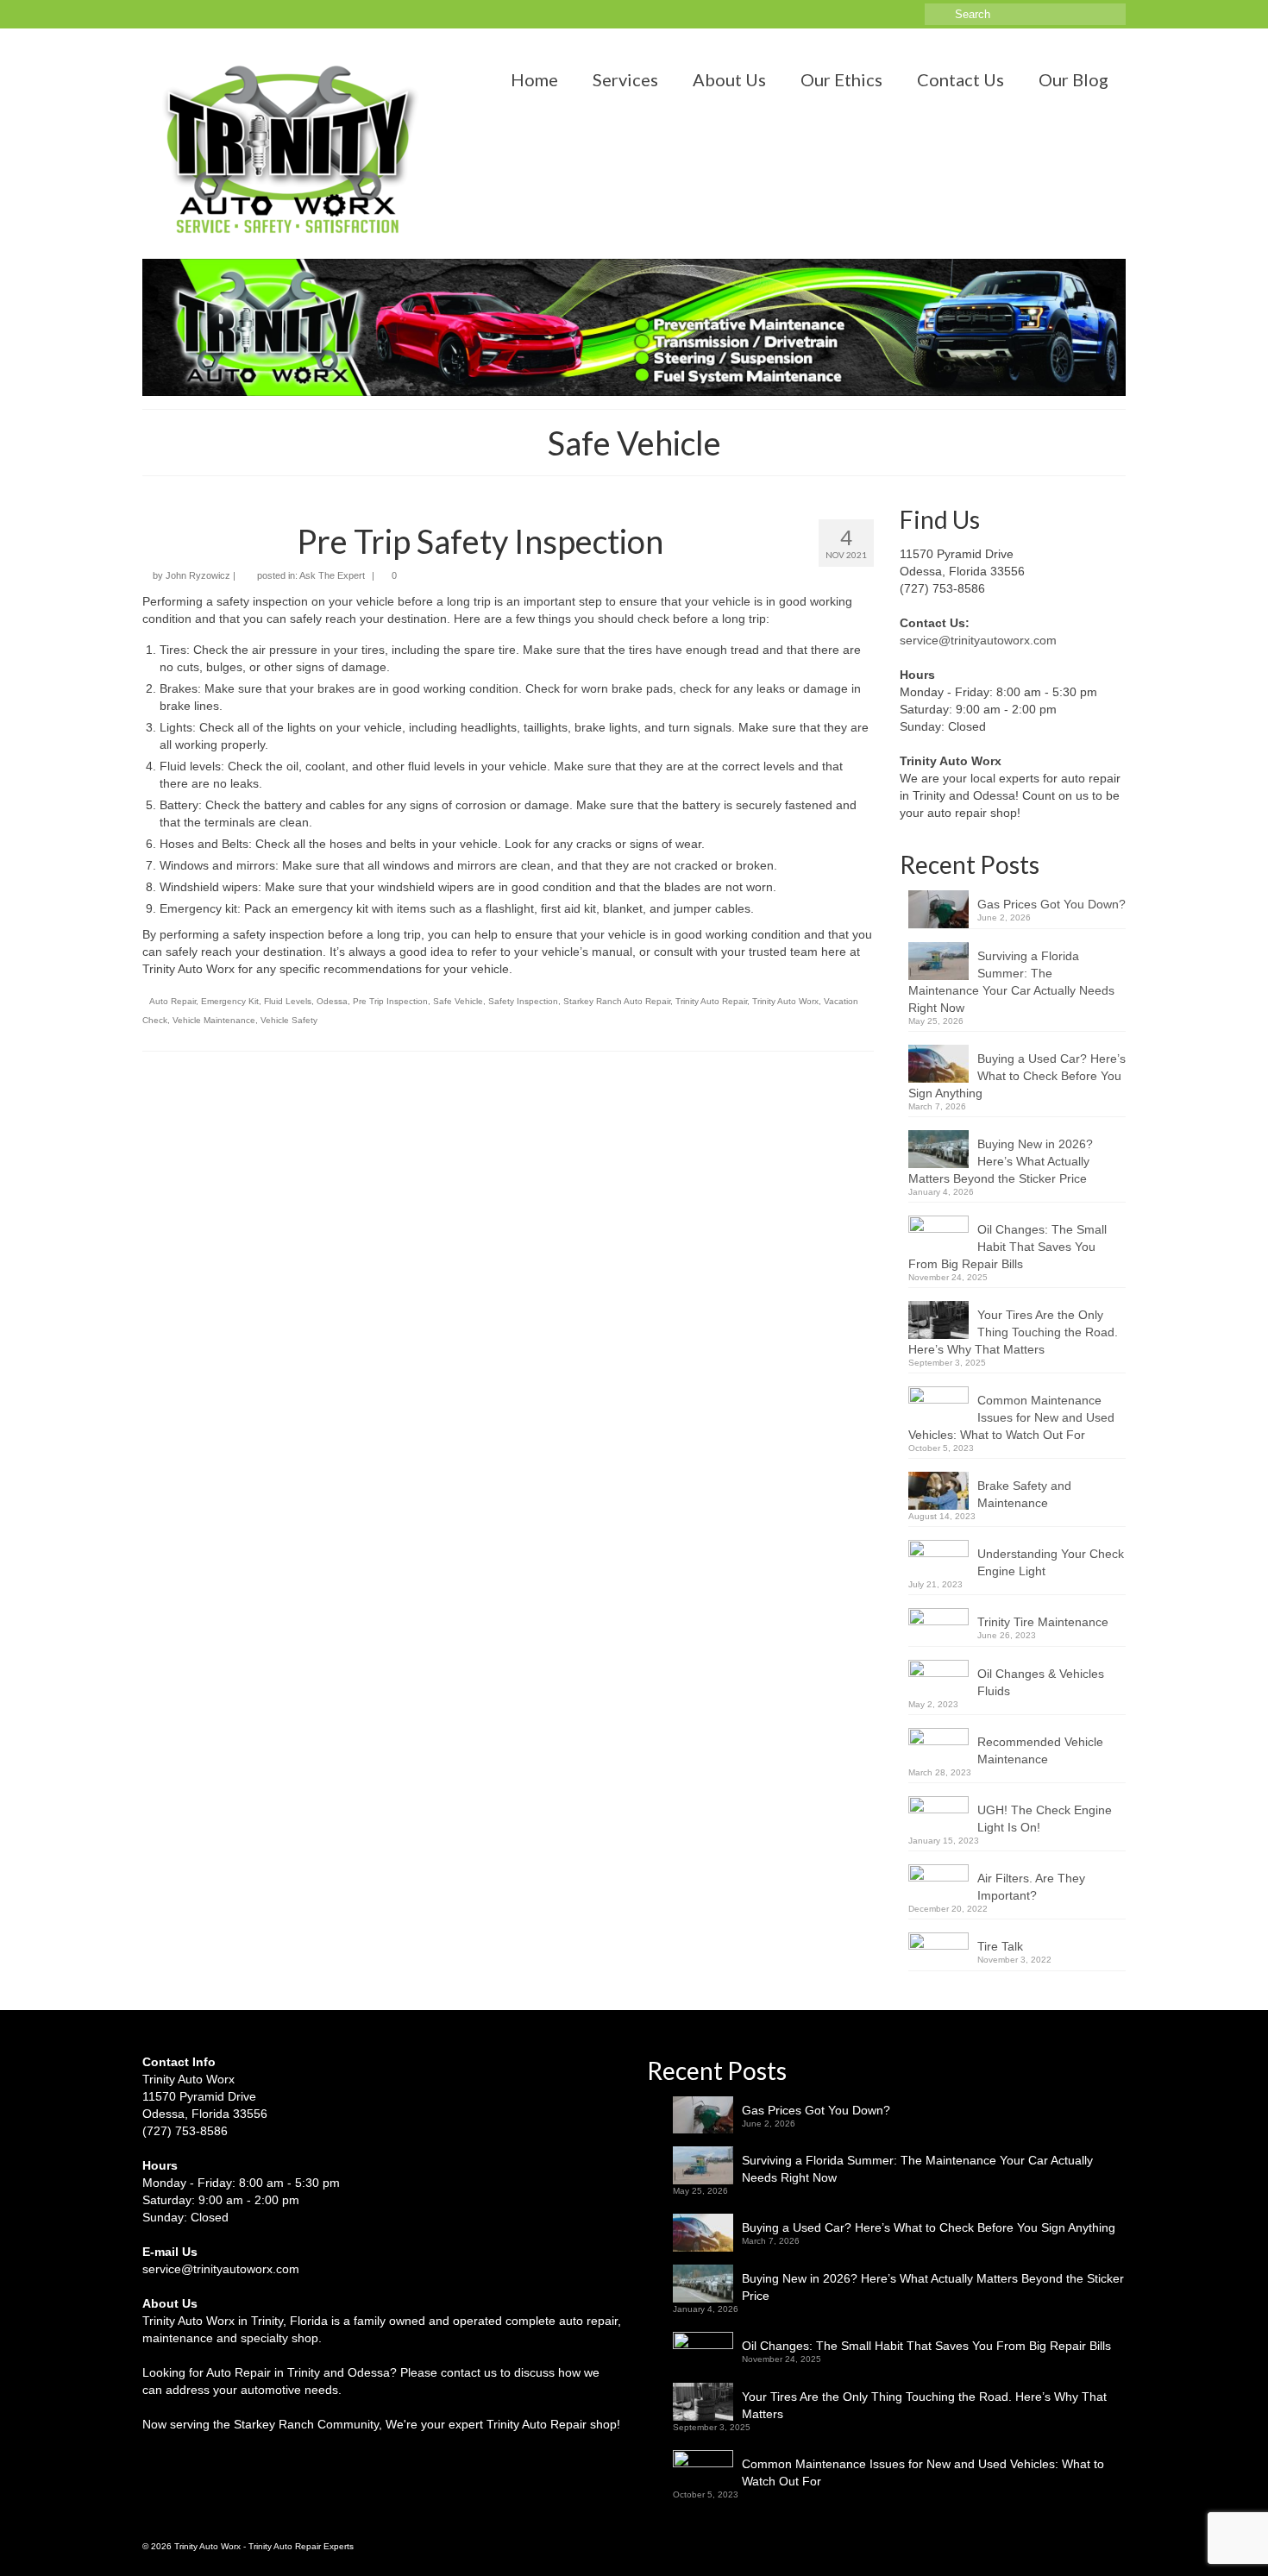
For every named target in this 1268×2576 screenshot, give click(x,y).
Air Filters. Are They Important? (1031, 1887)
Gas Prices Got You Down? (1051, 904)
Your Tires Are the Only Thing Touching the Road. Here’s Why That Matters (1013, 1332)
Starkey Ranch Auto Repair (617, 1001)
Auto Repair (173, 1001)
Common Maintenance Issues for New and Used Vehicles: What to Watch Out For (1011, 1417)
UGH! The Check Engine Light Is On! (1045, 1819)
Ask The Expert (332, 575)
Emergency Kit (230, 1001)
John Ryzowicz (198, 575)
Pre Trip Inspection (390, 1001)
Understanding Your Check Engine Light (1051, 1562)
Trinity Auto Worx (785, 1001)
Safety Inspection (523, 1001)
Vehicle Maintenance (214, 1020)
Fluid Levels (288, 1001)
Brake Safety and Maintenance (1024, 1494)
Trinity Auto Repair (711, 1001)
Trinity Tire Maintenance (1043, 1622)
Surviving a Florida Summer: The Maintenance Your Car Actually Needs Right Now (1011, 982)
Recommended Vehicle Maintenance (1040, 1750)
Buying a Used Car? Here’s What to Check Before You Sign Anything (1017, 1076)
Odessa (332, 1001)
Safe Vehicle (458, 1001)
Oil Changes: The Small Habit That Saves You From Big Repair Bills (1007, 1247)
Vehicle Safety (289, 1020)
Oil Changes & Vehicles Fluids (1041, 1682)
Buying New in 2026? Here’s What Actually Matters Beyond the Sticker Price (1001, 1161)
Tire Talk (1000, 1946)
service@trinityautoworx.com (978, 640)
